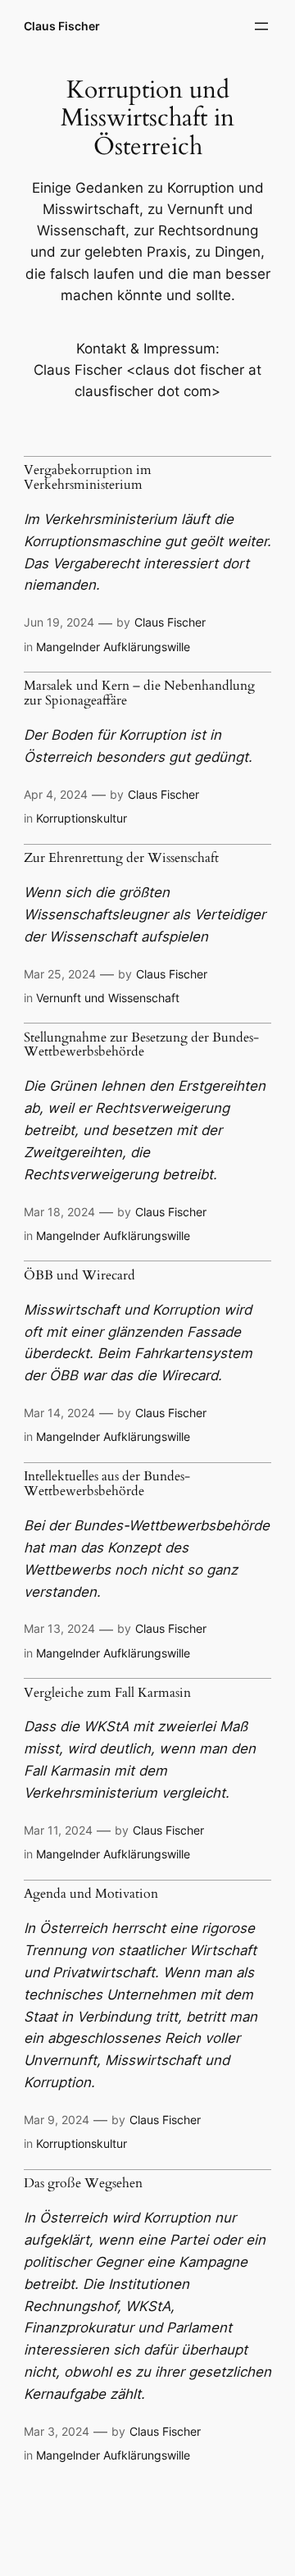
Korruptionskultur (82, 818)
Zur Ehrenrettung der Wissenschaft (121, 859)
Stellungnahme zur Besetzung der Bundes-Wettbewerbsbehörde (141, 1045)
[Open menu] (261, 26)
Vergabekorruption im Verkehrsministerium (88, 478)
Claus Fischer (62, 26)
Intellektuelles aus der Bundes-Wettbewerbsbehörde (107, 1484)
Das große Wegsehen (83, 2184)
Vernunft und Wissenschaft (108, 998)
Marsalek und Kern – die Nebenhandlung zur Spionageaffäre (139, 693)
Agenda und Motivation (91, 1894)
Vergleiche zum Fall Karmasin (107, 1694)
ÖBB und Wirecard (79, 1276)
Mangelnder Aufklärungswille (113, 647)
